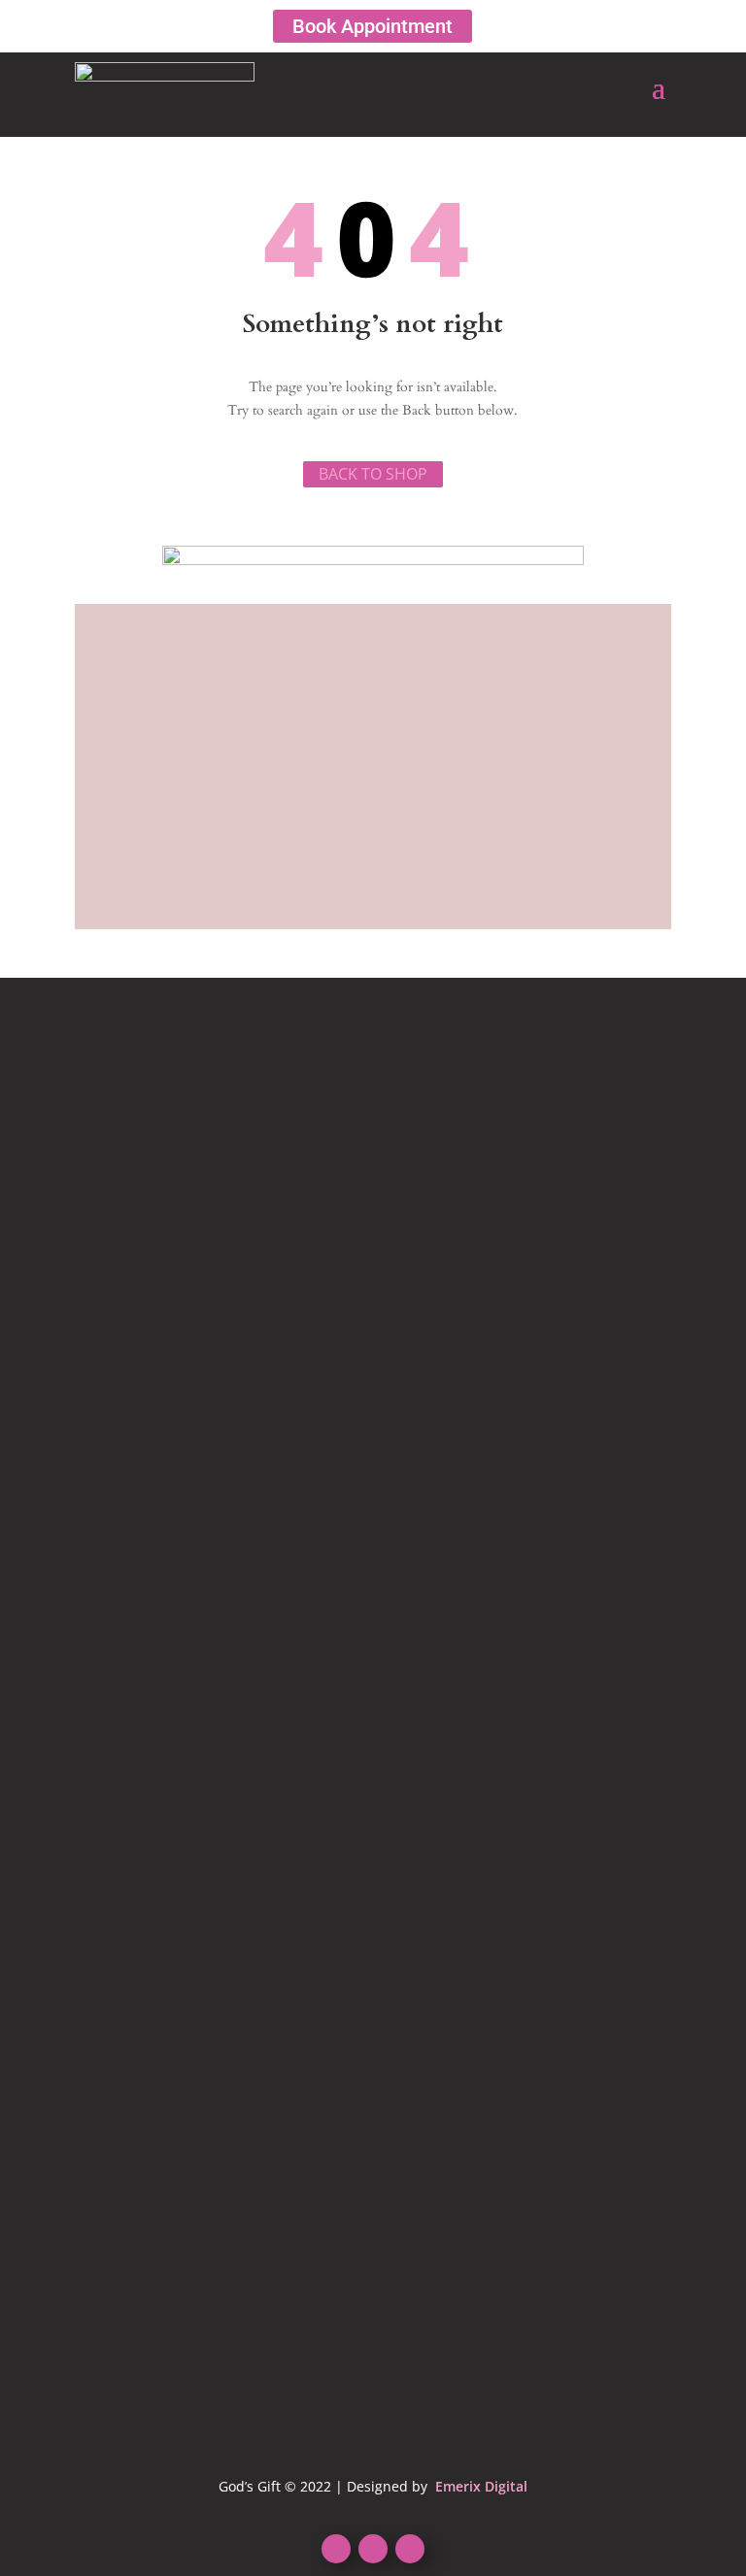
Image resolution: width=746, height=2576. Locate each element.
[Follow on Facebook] (336, 2549)
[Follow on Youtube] (373, 2549)
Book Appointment (373, 26)
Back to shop (373, 474)
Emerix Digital (479, 2486)
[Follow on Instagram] (410, 2549)
